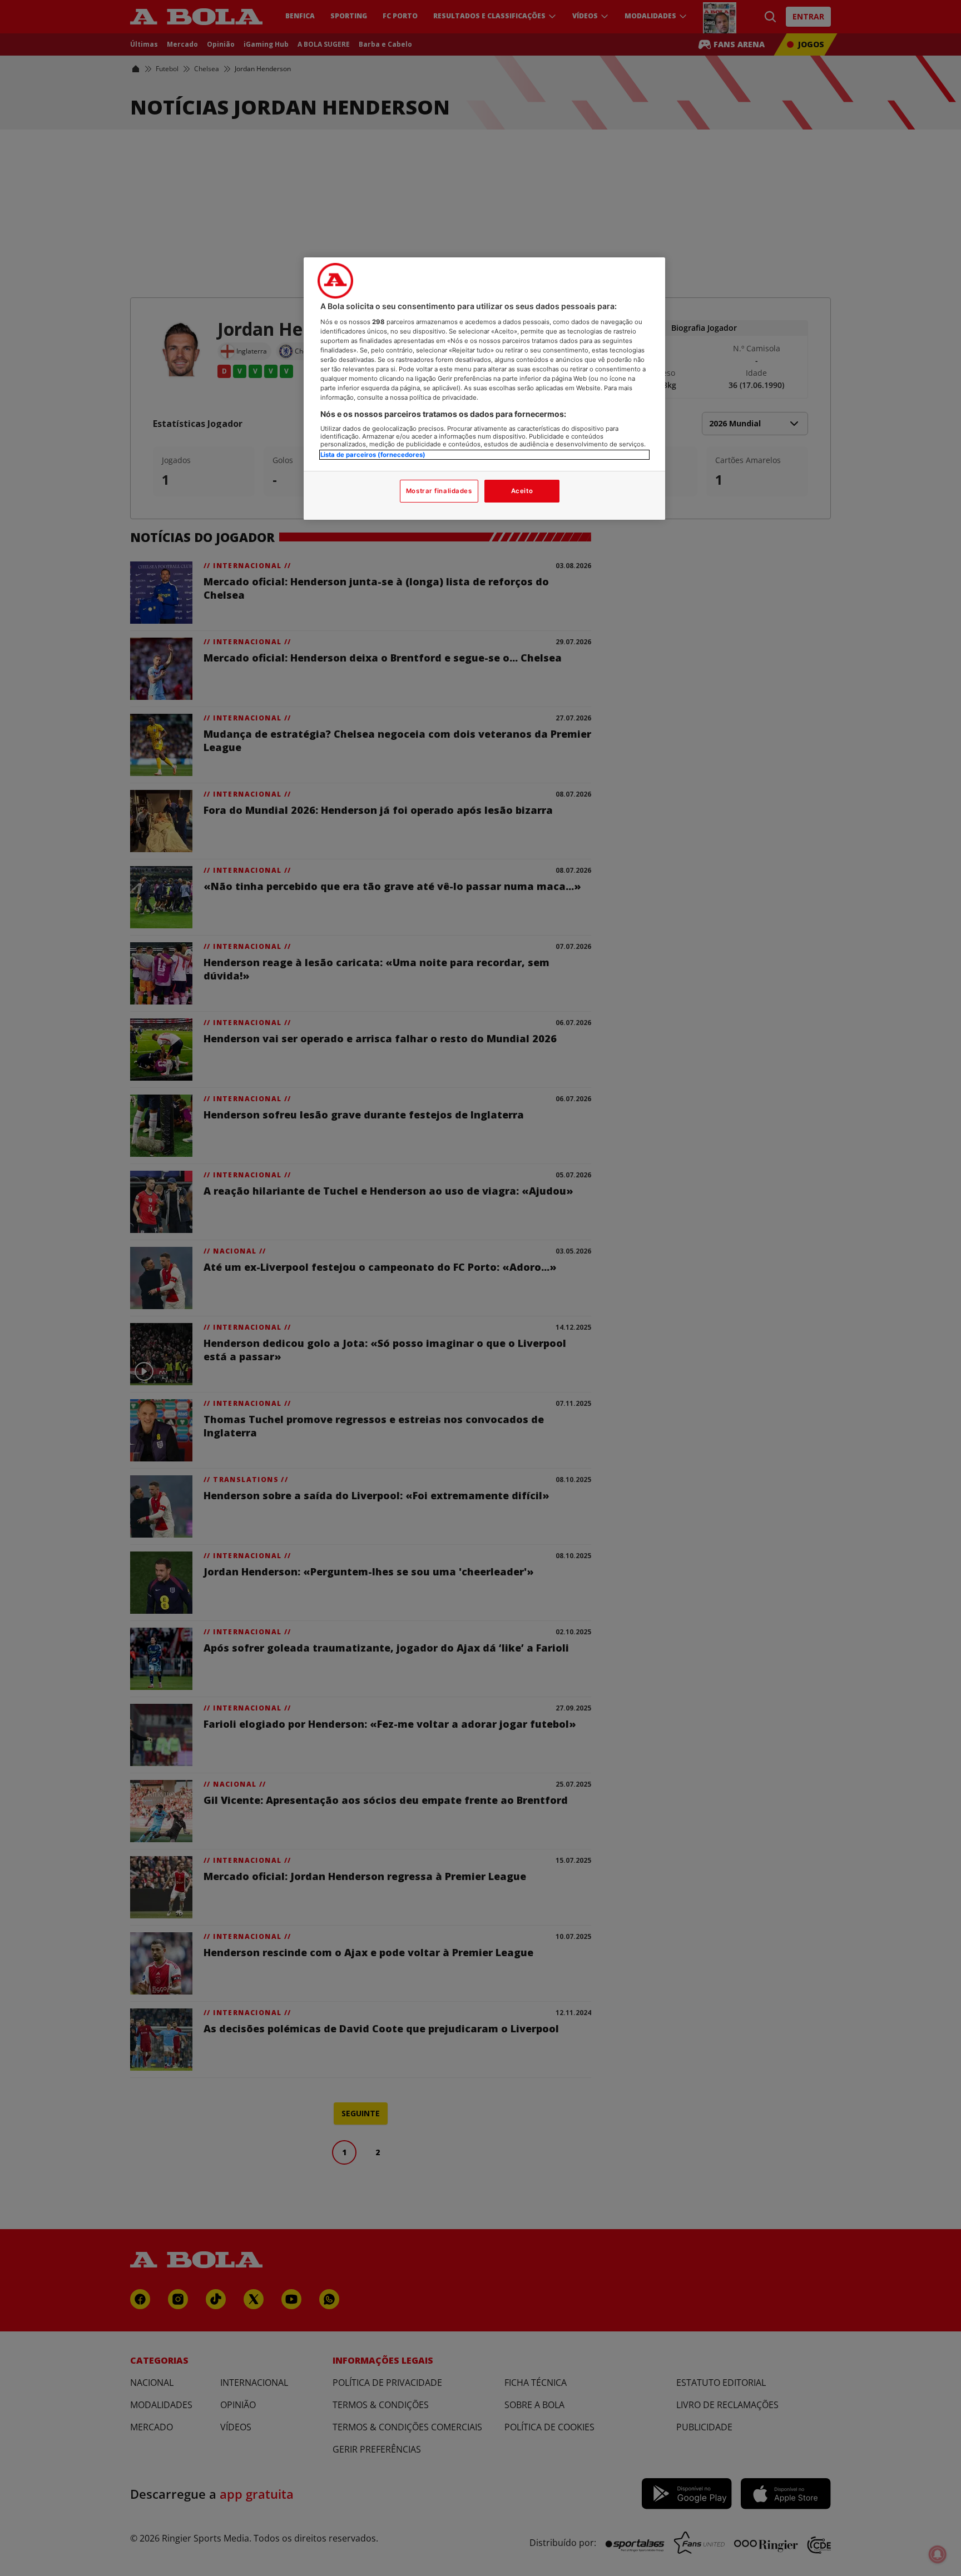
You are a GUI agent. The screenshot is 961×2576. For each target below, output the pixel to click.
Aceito (522, 491)
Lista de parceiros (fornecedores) (373, 455)
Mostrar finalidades (439, 491)
